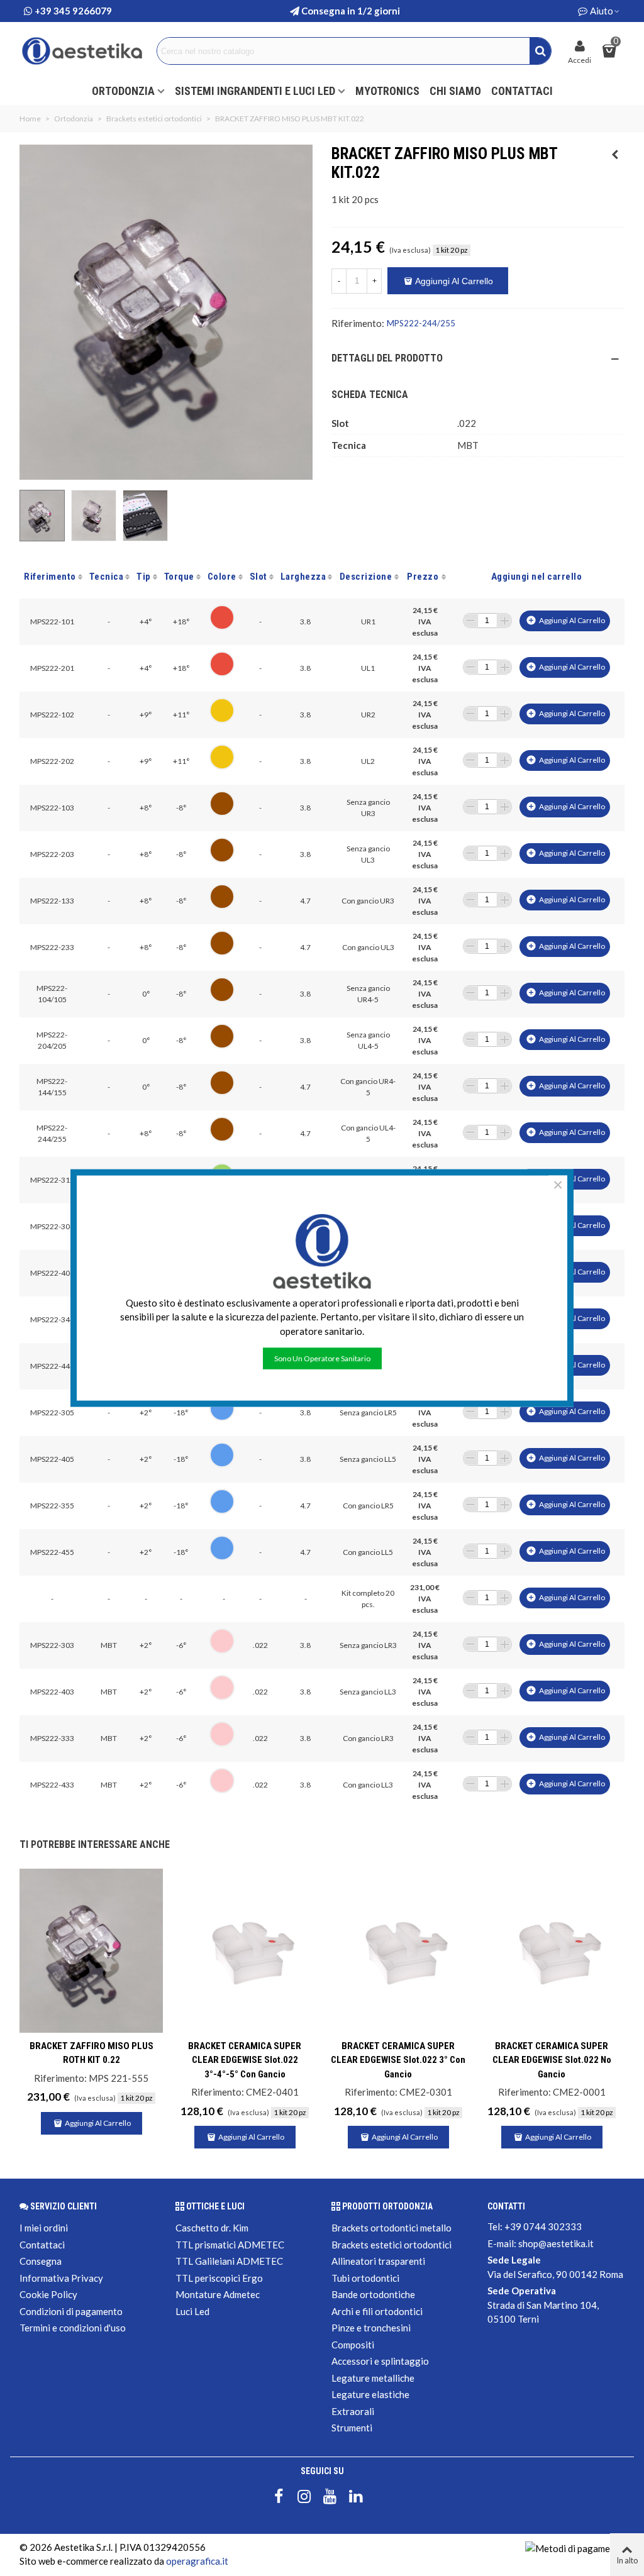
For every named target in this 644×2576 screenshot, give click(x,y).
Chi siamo (455, 91)
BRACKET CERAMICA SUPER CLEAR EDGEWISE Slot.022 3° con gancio (398, 2060)
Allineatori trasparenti (378, 2261)
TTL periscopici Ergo (219, 2278)
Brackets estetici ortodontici (391, 2245)
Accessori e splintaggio (380, 2361)
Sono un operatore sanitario (322, 1358)
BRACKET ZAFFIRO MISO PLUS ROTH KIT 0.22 (92, 2053)
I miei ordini (44, 2228)
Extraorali (353, 2411)
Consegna (41, 2261)
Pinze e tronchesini (371, 2328)
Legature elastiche (370, 2394)
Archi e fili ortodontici (377, 2311)
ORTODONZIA (123, 91)
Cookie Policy (48, 2294)
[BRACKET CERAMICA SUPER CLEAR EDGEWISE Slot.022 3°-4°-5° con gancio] (245, 1951)
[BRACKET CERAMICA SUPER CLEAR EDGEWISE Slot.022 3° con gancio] (398, 1951)
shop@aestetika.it (556, 2243)
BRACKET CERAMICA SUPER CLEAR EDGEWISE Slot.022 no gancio (552, 2060)
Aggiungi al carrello (565, 620)
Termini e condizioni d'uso (73, 2328)
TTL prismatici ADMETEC (230, 2245)
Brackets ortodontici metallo (391, 2228)
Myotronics (387, 91)
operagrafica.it (197, 2561)
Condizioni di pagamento (71, 2311)
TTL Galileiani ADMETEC (229, 2261)
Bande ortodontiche (373, 2294)
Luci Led (192, 2311)
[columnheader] (52, 577)
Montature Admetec (218, 2294)
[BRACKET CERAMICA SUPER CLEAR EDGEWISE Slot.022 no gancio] (552, 1951)
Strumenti (352, 2428)
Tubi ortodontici (365, 2278)
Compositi (353, 2345)
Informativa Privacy (61, 2278)
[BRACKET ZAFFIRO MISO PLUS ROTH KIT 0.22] (615, 154)
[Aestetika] (82, 51)
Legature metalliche (373, 2378)
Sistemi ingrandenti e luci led (255, 91)
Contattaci (522, 91)
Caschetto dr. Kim (212, 2228)
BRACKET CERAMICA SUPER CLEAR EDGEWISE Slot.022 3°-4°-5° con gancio (245, 2060)
